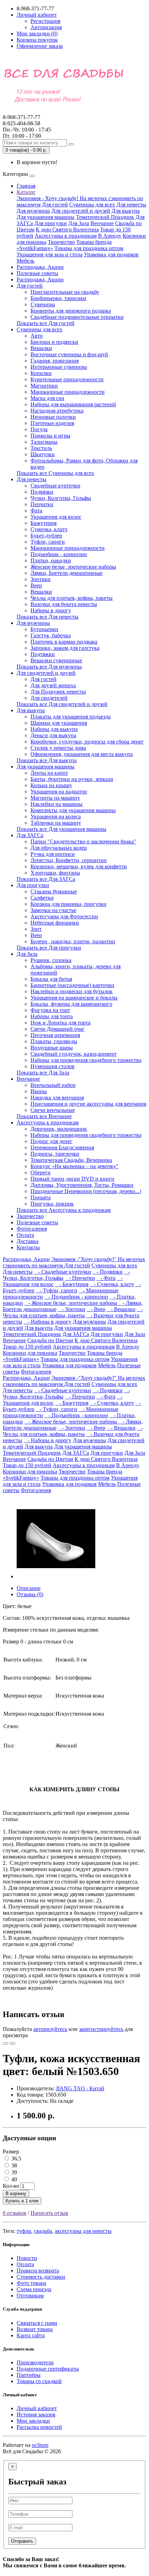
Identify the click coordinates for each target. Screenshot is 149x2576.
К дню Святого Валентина (67, 229)
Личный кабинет (37, 2408)
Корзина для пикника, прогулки (68, 904)
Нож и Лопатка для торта (60, 1023)
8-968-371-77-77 (21, 120)
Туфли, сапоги (48, 542)
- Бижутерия (72, 1284)
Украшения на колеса (56, 817)
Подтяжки (43, 654)
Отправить (22, 2541)
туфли (24, 2231)
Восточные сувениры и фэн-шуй (69, 354)
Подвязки (42, 492)
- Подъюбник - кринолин (76, 1297)
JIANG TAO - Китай (80, 2088)
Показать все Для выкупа (47, 760)
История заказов (36, 2415)
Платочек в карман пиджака (64, 642)
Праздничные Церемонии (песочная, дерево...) (86, 1191)
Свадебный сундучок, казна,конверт (74, 1054)
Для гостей (55, 205)
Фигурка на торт (50, 1010)
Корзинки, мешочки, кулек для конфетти (79, 866)
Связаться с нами (37, 2323)
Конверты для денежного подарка (71, 311)
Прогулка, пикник (52, 1204)
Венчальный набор (53, 1085)
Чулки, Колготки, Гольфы (61, 498)
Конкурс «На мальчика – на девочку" (74, 1166)
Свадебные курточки (55, 486)
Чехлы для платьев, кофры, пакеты (72, 598)
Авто (37, 336)
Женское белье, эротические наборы (73, 567)
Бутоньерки (44, 629)
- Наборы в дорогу (47, 1322)
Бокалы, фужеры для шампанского (71, 1004)
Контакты (28, 1247)
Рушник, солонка (51, 960)
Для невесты (131, 205)
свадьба (43, 2231)
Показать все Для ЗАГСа (46, 879)
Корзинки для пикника (30, 1353)
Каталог (26, 192)
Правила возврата (38, 2271)
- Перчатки (80, 1278)
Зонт (36, 929)
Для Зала (79, 223)
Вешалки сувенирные (56, 660)
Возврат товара (35, 2329)
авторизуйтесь (50, 2029)
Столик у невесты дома (58, 748)
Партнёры (29, 2375)
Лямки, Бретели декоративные (67, 573)
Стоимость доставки (41, 2277)
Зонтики (41, 579)
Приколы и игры (50, 436)
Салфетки (42, 898)
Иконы (39, 1091)
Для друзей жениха (53, 685)
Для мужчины (33, 211)
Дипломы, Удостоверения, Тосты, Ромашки (82, 1185)
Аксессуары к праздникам (66, 236)
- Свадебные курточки (63, 1272)
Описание (29, 1588)
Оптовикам (30, 2296)
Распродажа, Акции (40, 267)
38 (14, 2165)
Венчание (102, 223)
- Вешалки (121, 1309)
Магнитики (44, 386)
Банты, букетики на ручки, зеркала (72, 779)
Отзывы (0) (30, 1594)
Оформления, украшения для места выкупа (82, 754)
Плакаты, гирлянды (54, 1041)
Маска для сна (47, 398)
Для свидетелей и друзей (81, 211)
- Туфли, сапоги (56, 1290)
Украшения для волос (56, 517)
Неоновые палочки (53, 417)
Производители (35, 2362)
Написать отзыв (49, 2213)
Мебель (25, 261)
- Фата (106, 1278)
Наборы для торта (52, 1016)
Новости (27, 2258)
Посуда (39, 429)
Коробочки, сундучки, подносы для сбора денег (87, 742)
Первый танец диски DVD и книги (72, 1179)
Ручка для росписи (53, 854)
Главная (26, 186)
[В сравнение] (12, 2043)
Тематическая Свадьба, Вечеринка (71, 1160)
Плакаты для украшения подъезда (71, 717)
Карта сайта (31, 2335)
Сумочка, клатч (49, 529)
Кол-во (11, 2186)
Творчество (61, 242)
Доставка (28, 1241)
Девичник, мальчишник (59, 1129)
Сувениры (43, 304)
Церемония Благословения (62, 1147)
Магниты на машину (55, 798)
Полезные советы (37, 273)
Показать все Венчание (44, 1116)
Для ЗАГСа (30, 835)
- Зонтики (72, 1309)
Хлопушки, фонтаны (55, 873)
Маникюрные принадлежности (68, 392)
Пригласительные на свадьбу (65, 292)
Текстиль (41, 448)
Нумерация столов (52, 1066)
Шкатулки (43, 454)
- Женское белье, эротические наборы (71, 1303)
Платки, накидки (51, 560)
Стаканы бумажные (54, 891)
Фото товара (31, 2283)
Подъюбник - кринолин (59, 554)
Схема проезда (34, 2289)
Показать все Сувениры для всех (55, 473)
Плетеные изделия (52, 423)
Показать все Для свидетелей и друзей (62, 704)
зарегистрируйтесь (101, 2029)
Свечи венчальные (53, 1110)
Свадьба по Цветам (50, 1340)
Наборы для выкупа (54, 729)
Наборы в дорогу (51, 610)
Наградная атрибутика (57, 411)
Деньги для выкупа (53, 735)
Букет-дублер (46, 535)
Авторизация (46, 27)
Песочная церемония (55, 1035)
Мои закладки (33, 2421)
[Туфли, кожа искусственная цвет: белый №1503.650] (56, 1576)
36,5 (16, 2158)
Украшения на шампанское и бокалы (74, 998)
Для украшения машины (46, 217)
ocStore (40, 2445)
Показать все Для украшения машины (62, 829)
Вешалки (41, 348)
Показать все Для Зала (43, 1073)
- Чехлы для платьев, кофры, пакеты (73, 1312)
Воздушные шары (52, 1048)
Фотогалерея (32, 1229)
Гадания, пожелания (55, 361)
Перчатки (42, 504)
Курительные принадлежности (67, 379)
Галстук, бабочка (51, 635)
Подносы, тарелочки (55, 1154)
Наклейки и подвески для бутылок (72, 991)
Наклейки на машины (56, 804)
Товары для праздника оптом (89, 248)
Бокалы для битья (51, 979)
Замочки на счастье (53, 910)
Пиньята (41, 1197)
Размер (11, 2152)
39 (14, 2172)
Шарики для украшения (59, 723)
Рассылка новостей (39, 2427)
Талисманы (44, 442)
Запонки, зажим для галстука (65, 648)
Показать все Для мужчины (49, 667)
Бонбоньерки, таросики (58, 298)
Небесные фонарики (55, 923)
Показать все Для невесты (47, 617)
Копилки (41, 373)
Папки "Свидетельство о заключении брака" (83, 841)
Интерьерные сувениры (59, 367)
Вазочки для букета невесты (64, 604)
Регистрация (45, 21)
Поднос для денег (51, 1141)
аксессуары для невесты (83, 2231)
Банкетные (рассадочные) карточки (72, 985)
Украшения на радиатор (59, 792)
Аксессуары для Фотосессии (64, 916)
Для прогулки (51, 223)
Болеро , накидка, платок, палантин (73, 941)
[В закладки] (6, 2043)
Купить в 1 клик (22, 2201)
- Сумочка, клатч (112, 1284)
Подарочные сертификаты (48, 2369)
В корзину (16, 2194)
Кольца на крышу (51, 785)
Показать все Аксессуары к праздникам (64, 1210)
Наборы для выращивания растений (73, 404)
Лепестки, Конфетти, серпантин (69, 860)
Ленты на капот (49, 773)
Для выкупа (126, 211)
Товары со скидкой (39, 2381)
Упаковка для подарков (111, 254)
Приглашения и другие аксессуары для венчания (88, 1104)
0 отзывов (15, 2213)
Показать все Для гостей (46, 323)
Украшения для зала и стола (50, 254)
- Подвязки (108, 1272)
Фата (36, 511)
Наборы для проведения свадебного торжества (86, 1060)
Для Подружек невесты (58, 692)
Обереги (41, 1172)
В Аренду (110, 236)
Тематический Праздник (105, 217)
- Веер (96, 1309)
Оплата (25, 1235)
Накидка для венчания (57, 1098)
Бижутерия (43, 523)
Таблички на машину (56, 823)
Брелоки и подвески (54, 342)
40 (14, 2179)
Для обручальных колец (59, 848)
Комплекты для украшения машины (73, 810)
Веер (36, 585)
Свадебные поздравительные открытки (77, 317)
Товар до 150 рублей (27, 1347)
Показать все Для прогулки (49, 948)
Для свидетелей (49, 698)
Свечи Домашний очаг (58, 1029)
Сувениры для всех (92, 205)
